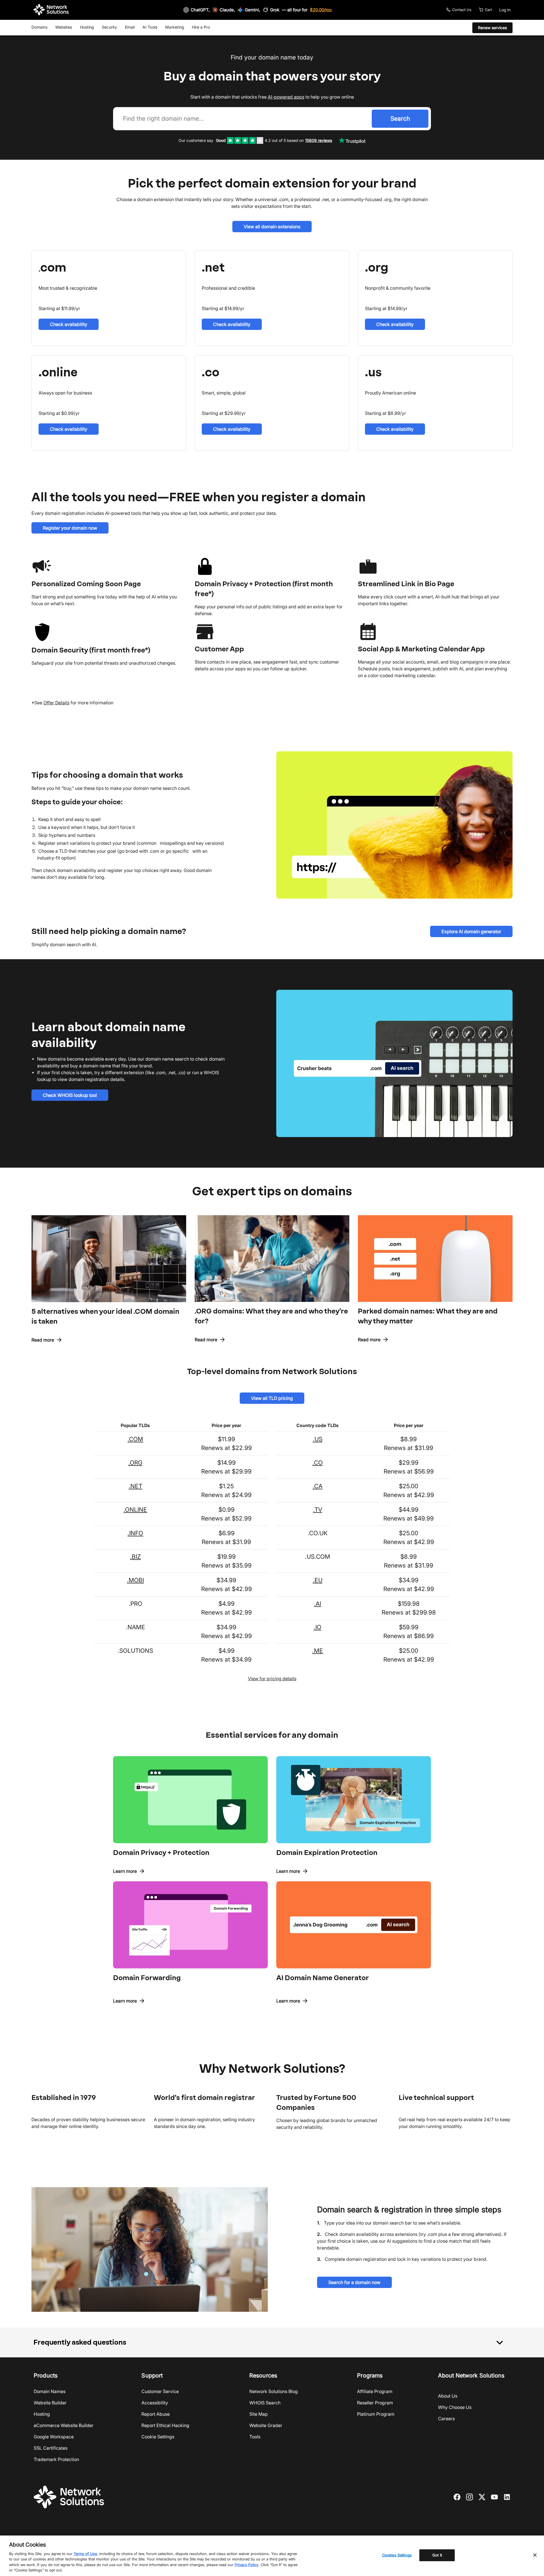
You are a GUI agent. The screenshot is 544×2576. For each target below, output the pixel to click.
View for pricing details (272, 1679)
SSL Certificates (51, 2448)
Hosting (87, 27)
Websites (64, 27)
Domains (39, 27)
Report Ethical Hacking (165, 2425)
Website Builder (50, 2403)
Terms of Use (85, 2554)
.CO (318, 1463)
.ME (318, 1651)
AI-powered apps (286, 97)
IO (318, 1627)
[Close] (535, 2555)
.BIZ (135, 1557)
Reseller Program (375, 2403)
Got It (437, 2555)
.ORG (135, 1463)
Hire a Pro (201, 27)
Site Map (259, 2414)
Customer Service (160, 2391)
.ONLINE (135, 1510)
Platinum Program (376, 2414)
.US (318, 1439)
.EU (318, 1580)
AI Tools (150, 27)
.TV (318, 1510)
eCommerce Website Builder (64, 2425)
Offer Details (56, 703)
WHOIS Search (265, 2403)
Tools (255, 2437)
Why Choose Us (455, 2407)
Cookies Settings (397, 2555)
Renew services (492, 28)
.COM (135, 1439)
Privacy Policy (246, 2565)
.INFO (135, 1533)
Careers (446, 2419)
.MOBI (135, 1580)
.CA (318, 1486)
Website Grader (266, 2425)
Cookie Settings (158, 2437)
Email (130, 27)
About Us (448, 2396)
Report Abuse (156, 2414)
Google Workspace (54, 2437)
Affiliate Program (375, 2391)
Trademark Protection (56, 2459)
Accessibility (155, 2403)
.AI (317, 1604)
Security (109, 27)
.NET (135, 1486)
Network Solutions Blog (274, 2391)
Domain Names (50, 2391)
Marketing (175, 27)
